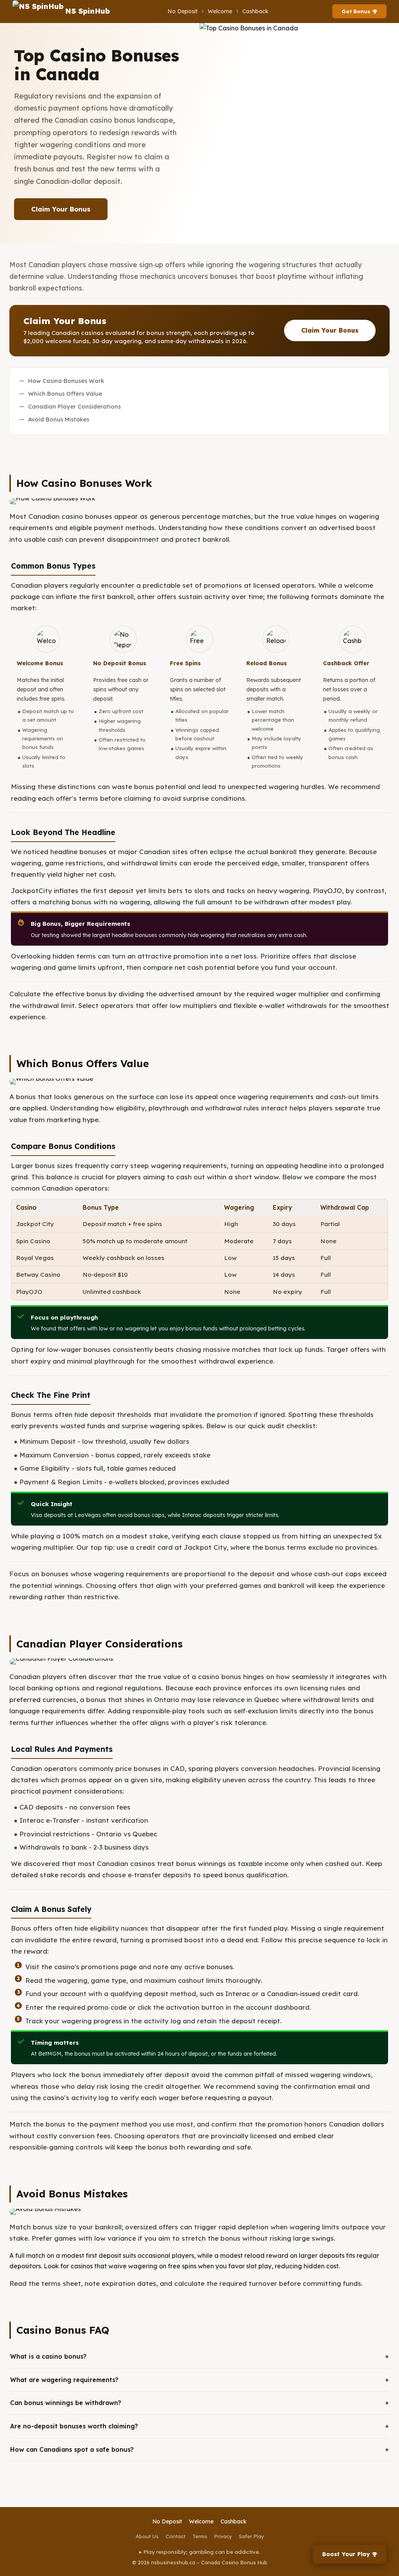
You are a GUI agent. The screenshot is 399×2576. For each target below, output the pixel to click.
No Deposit (183, 11)
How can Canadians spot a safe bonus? (72, 2449)
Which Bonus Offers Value (65, 394)
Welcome (220, 11)
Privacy (223, 2536)
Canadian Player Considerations (74, 406)
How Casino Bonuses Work (66, 381)
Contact (176, 2536)
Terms (200, 2536)
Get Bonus (356, 11)
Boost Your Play (346, 2554)
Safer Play (251, 2536)
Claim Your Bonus (61, 209)
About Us (147, 2536)
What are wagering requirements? (64, 2380)
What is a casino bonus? (48, 2356)
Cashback (255, 11)
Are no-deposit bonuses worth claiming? (74, 2426)
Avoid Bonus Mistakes (59, 419)
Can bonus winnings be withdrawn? (66, 2403)
